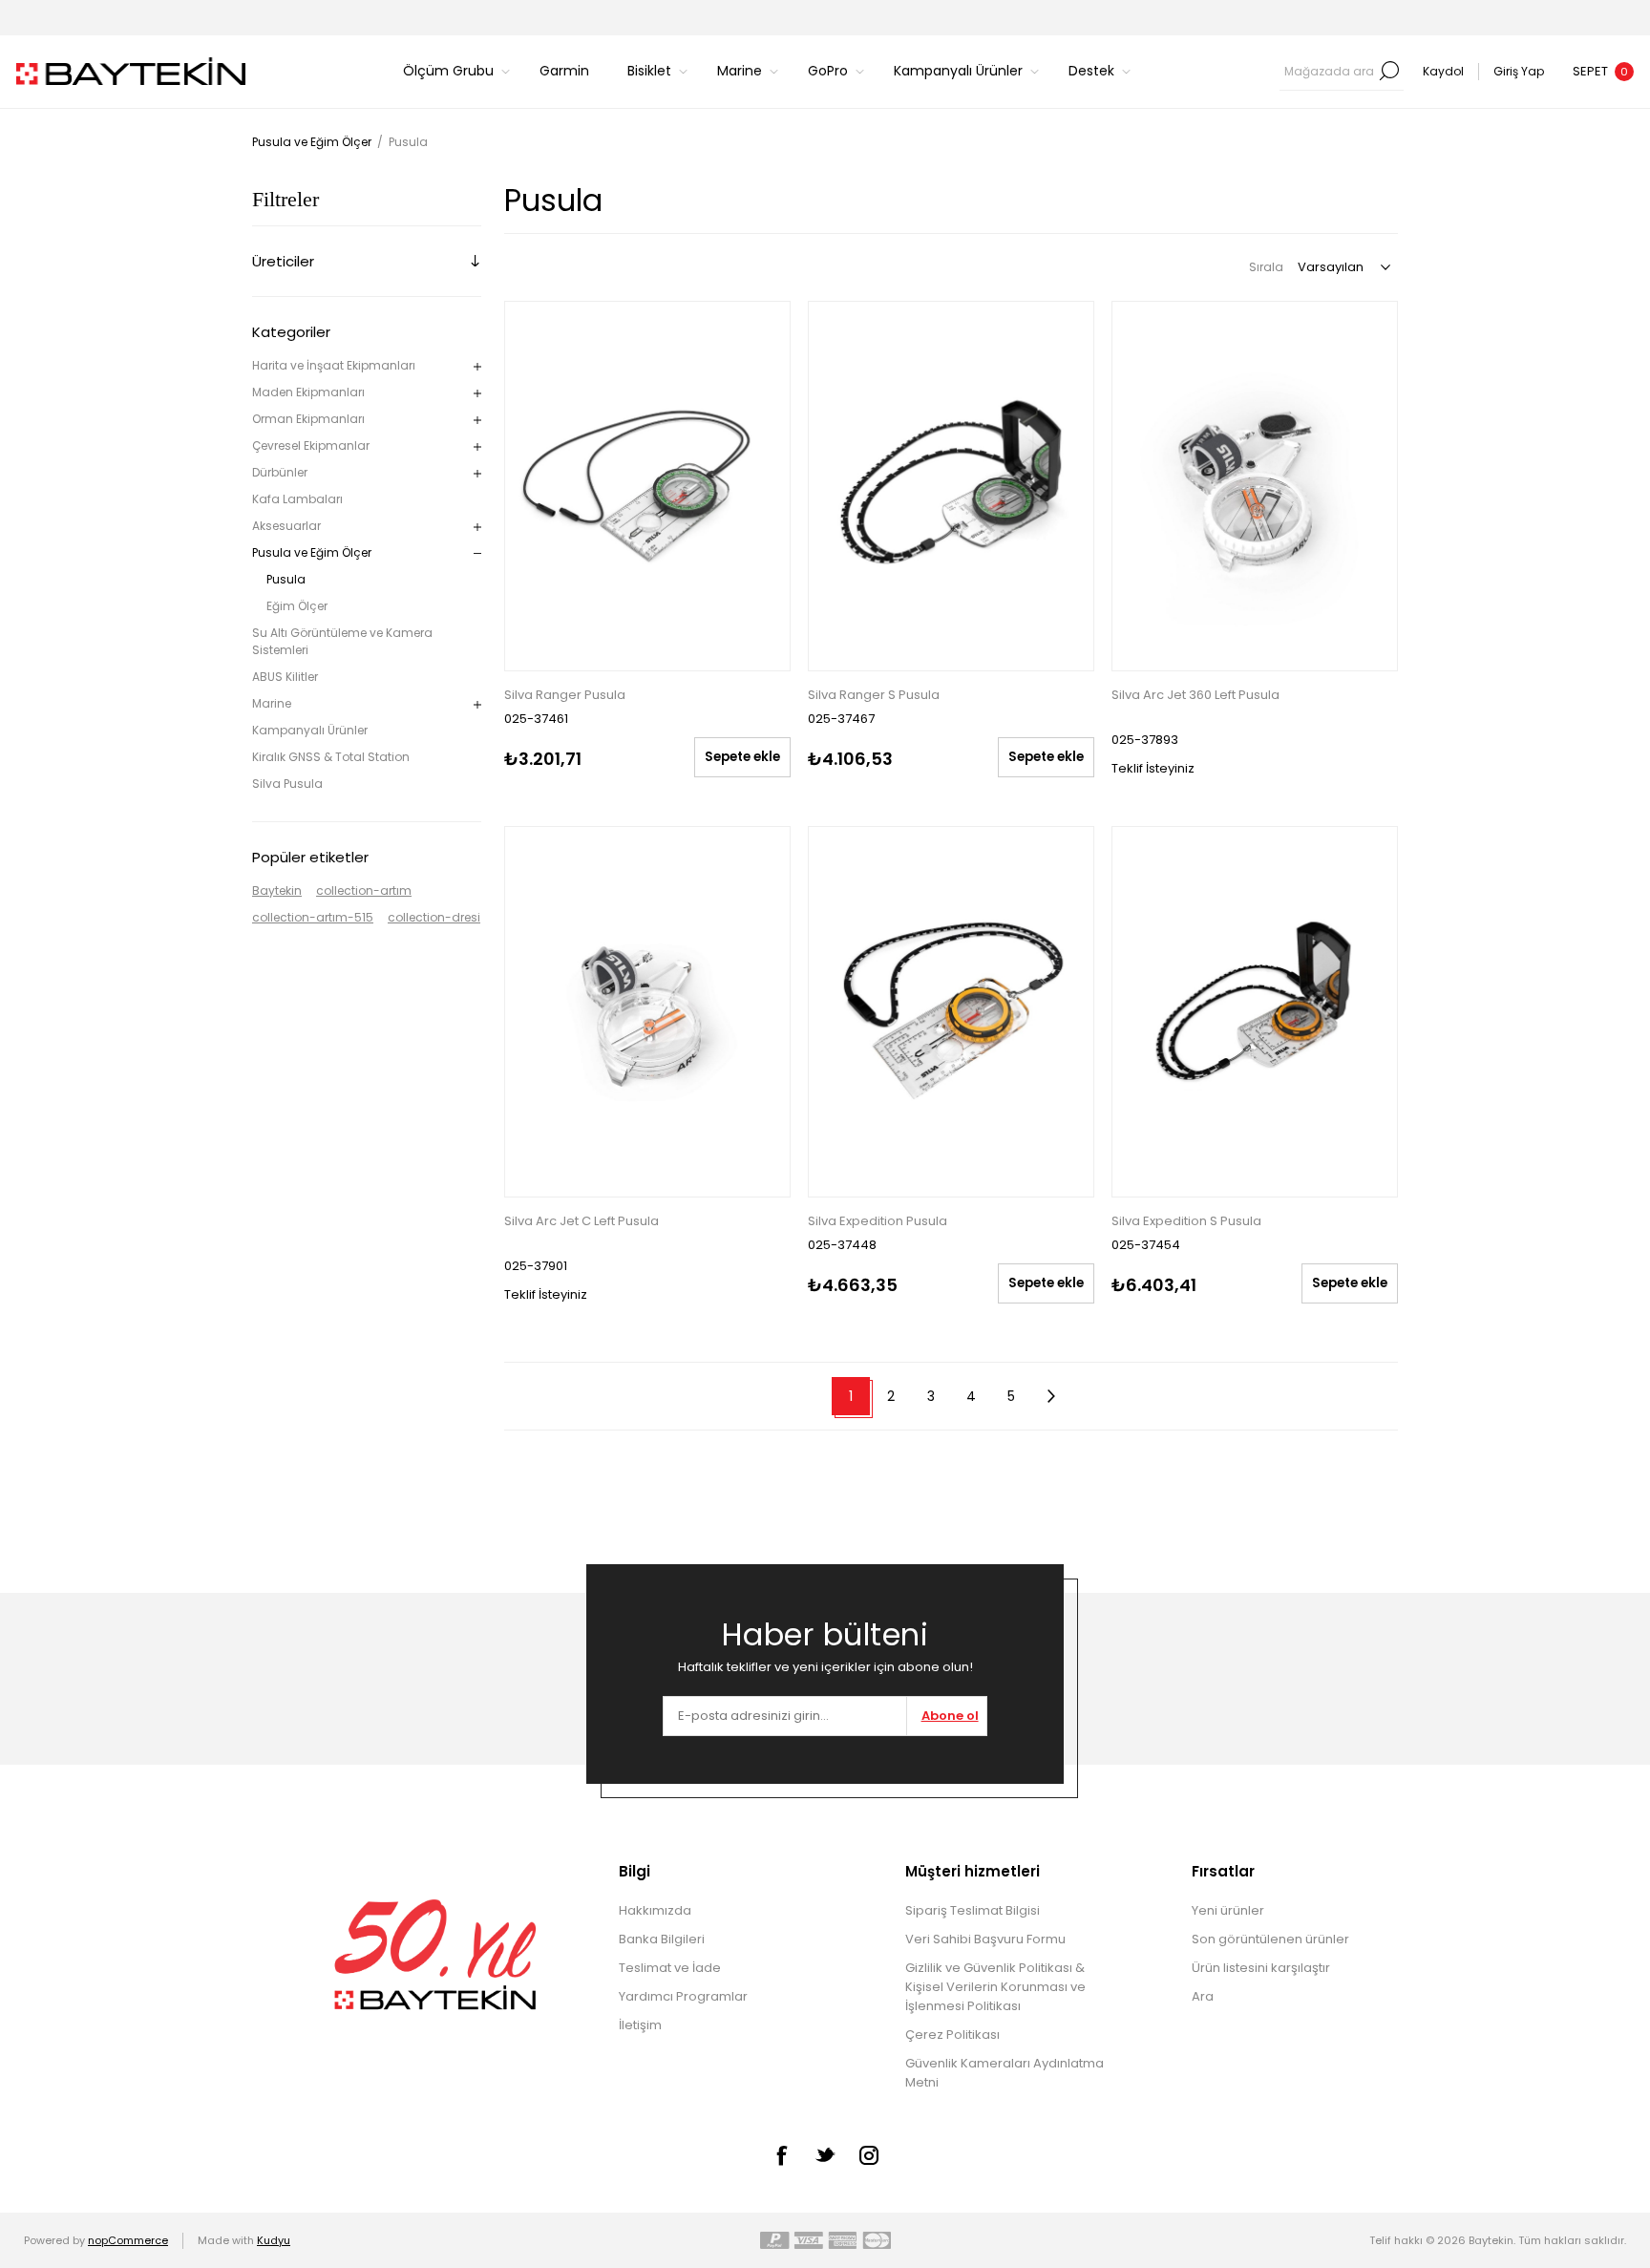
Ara (1389, 71)
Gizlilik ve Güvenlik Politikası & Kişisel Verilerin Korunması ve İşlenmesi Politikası (995, 1987)
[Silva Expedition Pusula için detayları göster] (951, 1012)
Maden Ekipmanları (308, 392)
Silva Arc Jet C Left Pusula (582, 1221)
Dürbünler (280, 472)
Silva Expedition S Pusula (1186, 1221)
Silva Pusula (287, 784)
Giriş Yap (1519, 71)
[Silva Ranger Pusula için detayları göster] (647, 487)
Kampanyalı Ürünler (310, 730)
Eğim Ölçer (297, 606)
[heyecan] (825, 2154)
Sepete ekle (742, 757)
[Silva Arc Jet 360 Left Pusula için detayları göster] (1255, 487)
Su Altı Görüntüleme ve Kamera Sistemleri (342, 641)
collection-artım (364, 890)
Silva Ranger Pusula (565, 695)
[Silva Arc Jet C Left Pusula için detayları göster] (647, 1012)
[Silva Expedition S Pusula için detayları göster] (1255, 1012)
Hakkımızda (655, 1910)
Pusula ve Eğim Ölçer (312, 552)
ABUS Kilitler (285, 677)
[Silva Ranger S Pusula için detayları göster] (951, 487)
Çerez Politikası (952, 2035)
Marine (272, 703)
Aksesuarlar (286, 526)
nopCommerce (128, 2240)
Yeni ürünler (1228, 1910)
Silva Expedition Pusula (878, 1221)
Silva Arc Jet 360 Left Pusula (1195, 695)
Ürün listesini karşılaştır (1261, 1968)
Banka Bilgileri (662, 1939)
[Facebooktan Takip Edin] (781, 2155)
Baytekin (277, 890)
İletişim (640, 2025)
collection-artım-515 (313, 917)
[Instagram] (869, 2155)
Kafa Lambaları (297, 499)
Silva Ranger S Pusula (874, 695)
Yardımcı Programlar (683, 1996)
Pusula (286, 579)
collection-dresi (434, 917)
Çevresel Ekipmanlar (311, 445)
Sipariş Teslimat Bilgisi (973, 1910)
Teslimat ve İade (670, 1968)
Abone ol (950, 1716)
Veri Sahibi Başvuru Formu (985, 1939)
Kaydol (1443, 71)
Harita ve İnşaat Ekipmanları (334, 365)
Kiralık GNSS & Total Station (331, 757)
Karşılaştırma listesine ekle (521, 320)
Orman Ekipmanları (308, 419)
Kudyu (274, 2240)
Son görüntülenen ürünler (1270, 1939)
